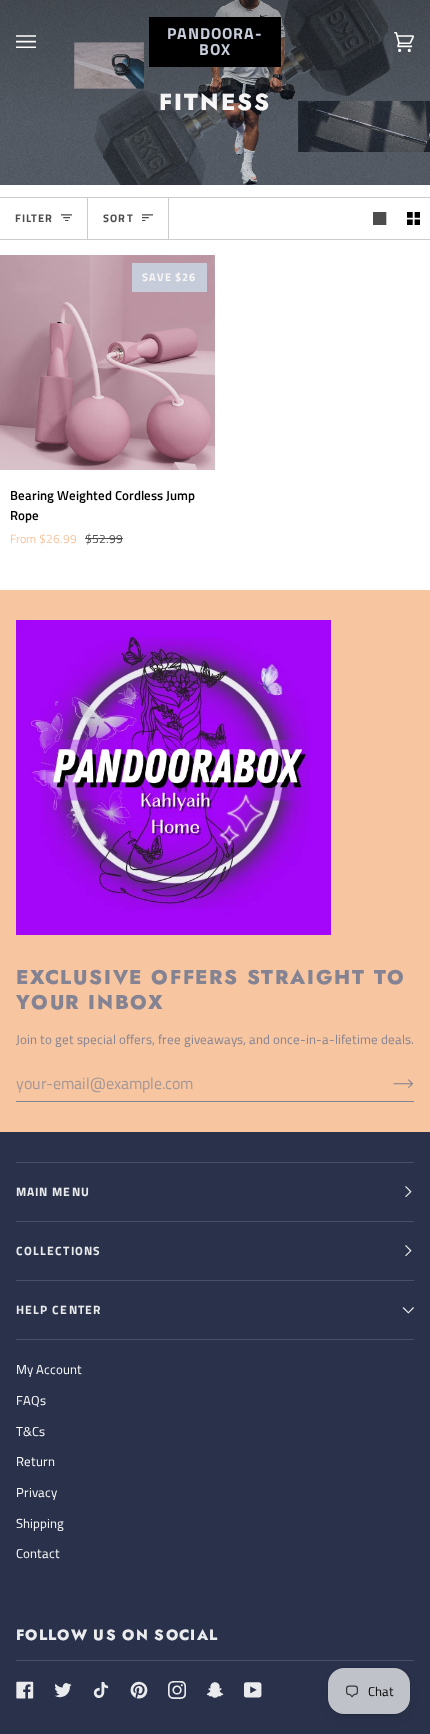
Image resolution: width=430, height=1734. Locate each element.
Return (35, 1461)
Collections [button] (58, 1250)
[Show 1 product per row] (379, 218)
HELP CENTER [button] (58, 1309)
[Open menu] (46, 42)
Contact (38, 1553)
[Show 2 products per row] (413, 218)
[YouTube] (253, 1690)
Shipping (40, 1523)
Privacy (36, 1492)
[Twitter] (63, 1690)
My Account (49, 1369)
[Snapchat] (215, 1690)
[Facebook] (25, 1690)
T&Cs (30, 1431)
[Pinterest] (139, 1690)
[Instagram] (177, 1690)
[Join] (387, 1083)
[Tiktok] (101, 1690)
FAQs (31, 1400)
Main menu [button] (53, 1191)
